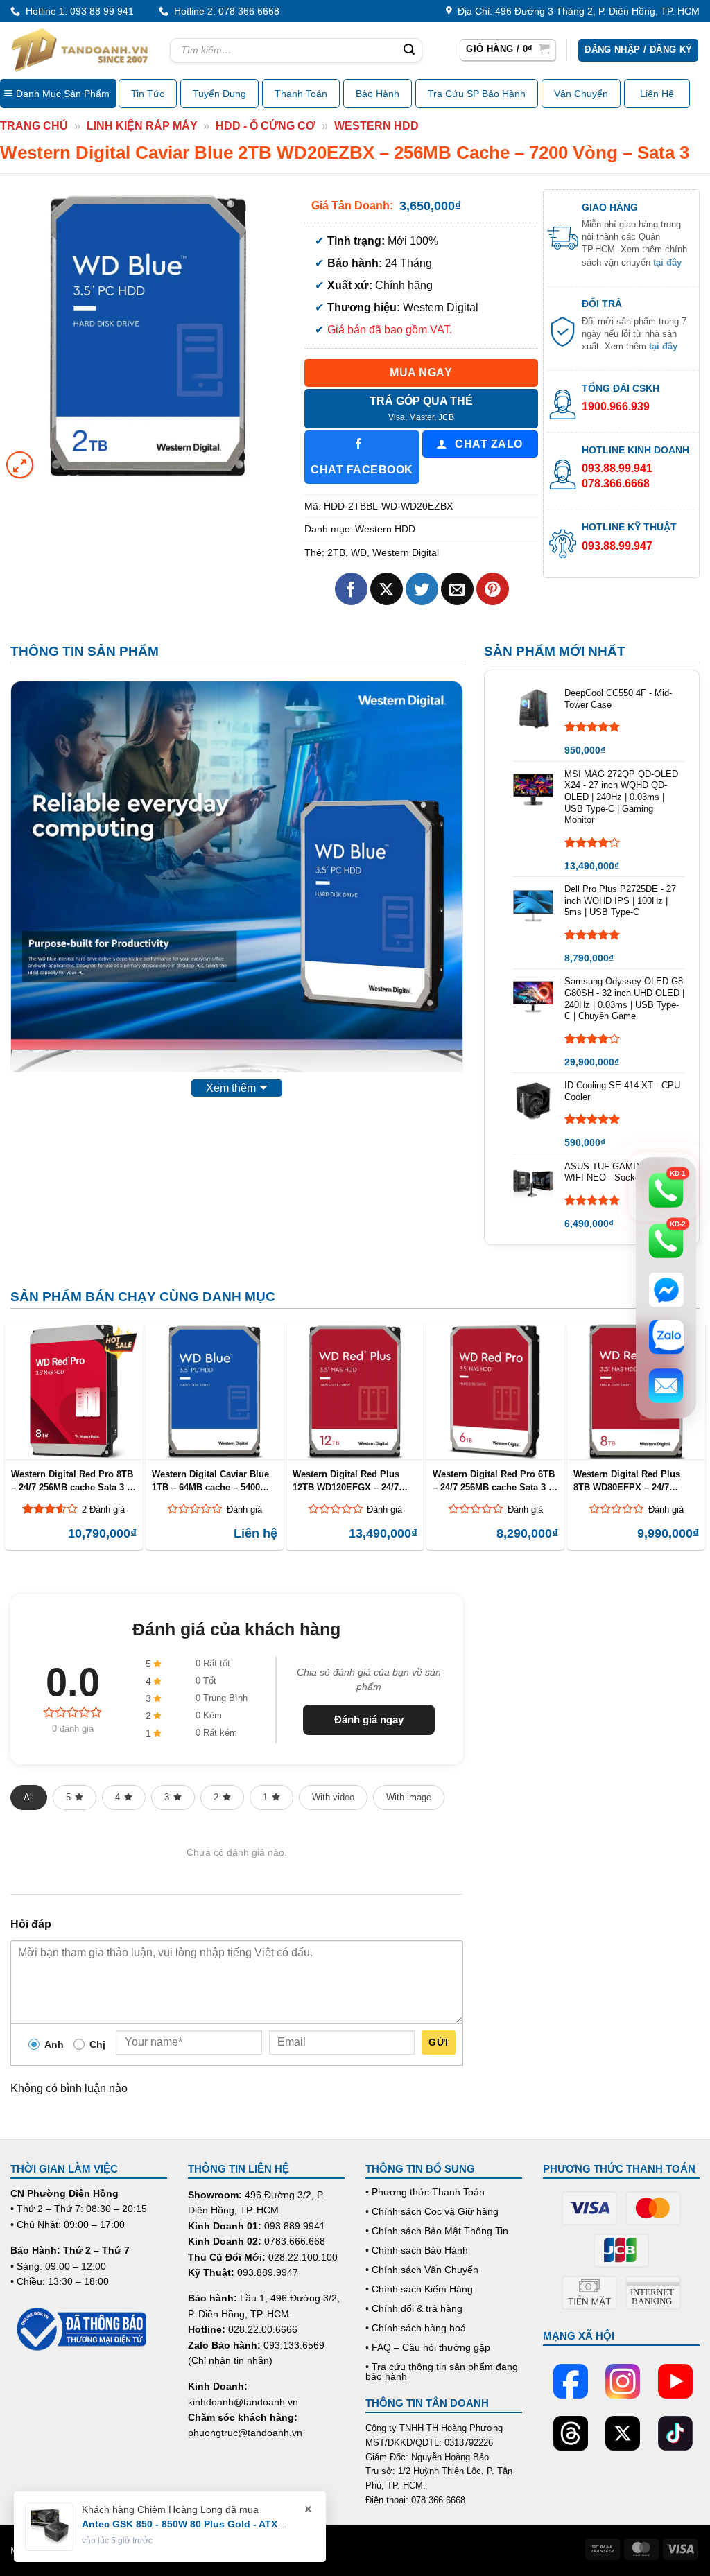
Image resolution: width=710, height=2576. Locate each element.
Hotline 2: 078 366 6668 (224, 11)
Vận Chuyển (581, 94)
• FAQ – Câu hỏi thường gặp (428, 2347)
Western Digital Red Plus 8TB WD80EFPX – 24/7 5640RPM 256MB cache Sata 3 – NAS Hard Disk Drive (633, 1481)
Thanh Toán (301, 94)
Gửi (438, 2042)
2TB (336, 552)
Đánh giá (244, 1509)
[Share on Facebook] (351, 589)
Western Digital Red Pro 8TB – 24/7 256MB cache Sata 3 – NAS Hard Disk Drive (72, 1481)
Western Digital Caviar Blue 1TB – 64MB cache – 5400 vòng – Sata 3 (210, 1481)
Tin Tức (148, 94)
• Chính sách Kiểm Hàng (419, 2289)
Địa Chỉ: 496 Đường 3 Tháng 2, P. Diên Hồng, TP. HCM (576, 11)
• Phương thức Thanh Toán (425, 2192)
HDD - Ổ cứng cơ (266, 126)
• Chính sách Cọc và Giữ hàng (432, 2211)
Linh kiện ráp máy (142, 126)
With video (333, 1797)
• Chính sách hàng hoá (416, 2328)
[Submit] (410, 51)
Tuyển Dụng (219, 94)
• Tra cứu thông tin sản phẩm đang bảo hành (442, 2372)
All (29, 1797)
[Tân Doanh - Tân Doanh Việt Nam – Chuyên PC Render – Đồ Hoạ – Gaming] (80, 50)
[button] (508, 50)
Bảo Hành (378, 94)
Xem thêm (231, 1088)
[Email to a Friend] (457, 589)
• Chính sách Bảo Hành (417, 2250)
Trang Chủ (34, 126)
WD (359, 552)
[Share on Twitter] (422, 589)
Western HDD (376, 126)
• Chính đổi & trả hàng (414, 2308)
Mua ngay (421, 373)
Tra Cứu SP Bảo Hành (477, 94)
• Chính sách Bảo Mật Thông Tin (437, 2231)
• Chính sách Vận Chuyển (422, 2270)
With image (409, 1797)
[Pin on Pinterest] (493, 589)
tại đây (667, 262)
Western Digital (406, 552)
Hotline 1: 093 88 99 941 (77, 11)
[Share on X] (387, 589)
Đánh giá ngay (369, 1720)
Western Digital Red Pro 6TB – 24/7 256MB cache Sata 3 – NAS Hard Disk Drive (494, 1481)
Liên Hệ (657, 94)
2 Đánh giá (103, 1509)
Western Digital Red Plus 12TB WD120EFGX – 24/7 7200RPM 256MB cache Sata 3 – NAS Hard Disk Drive (353, 1481)
